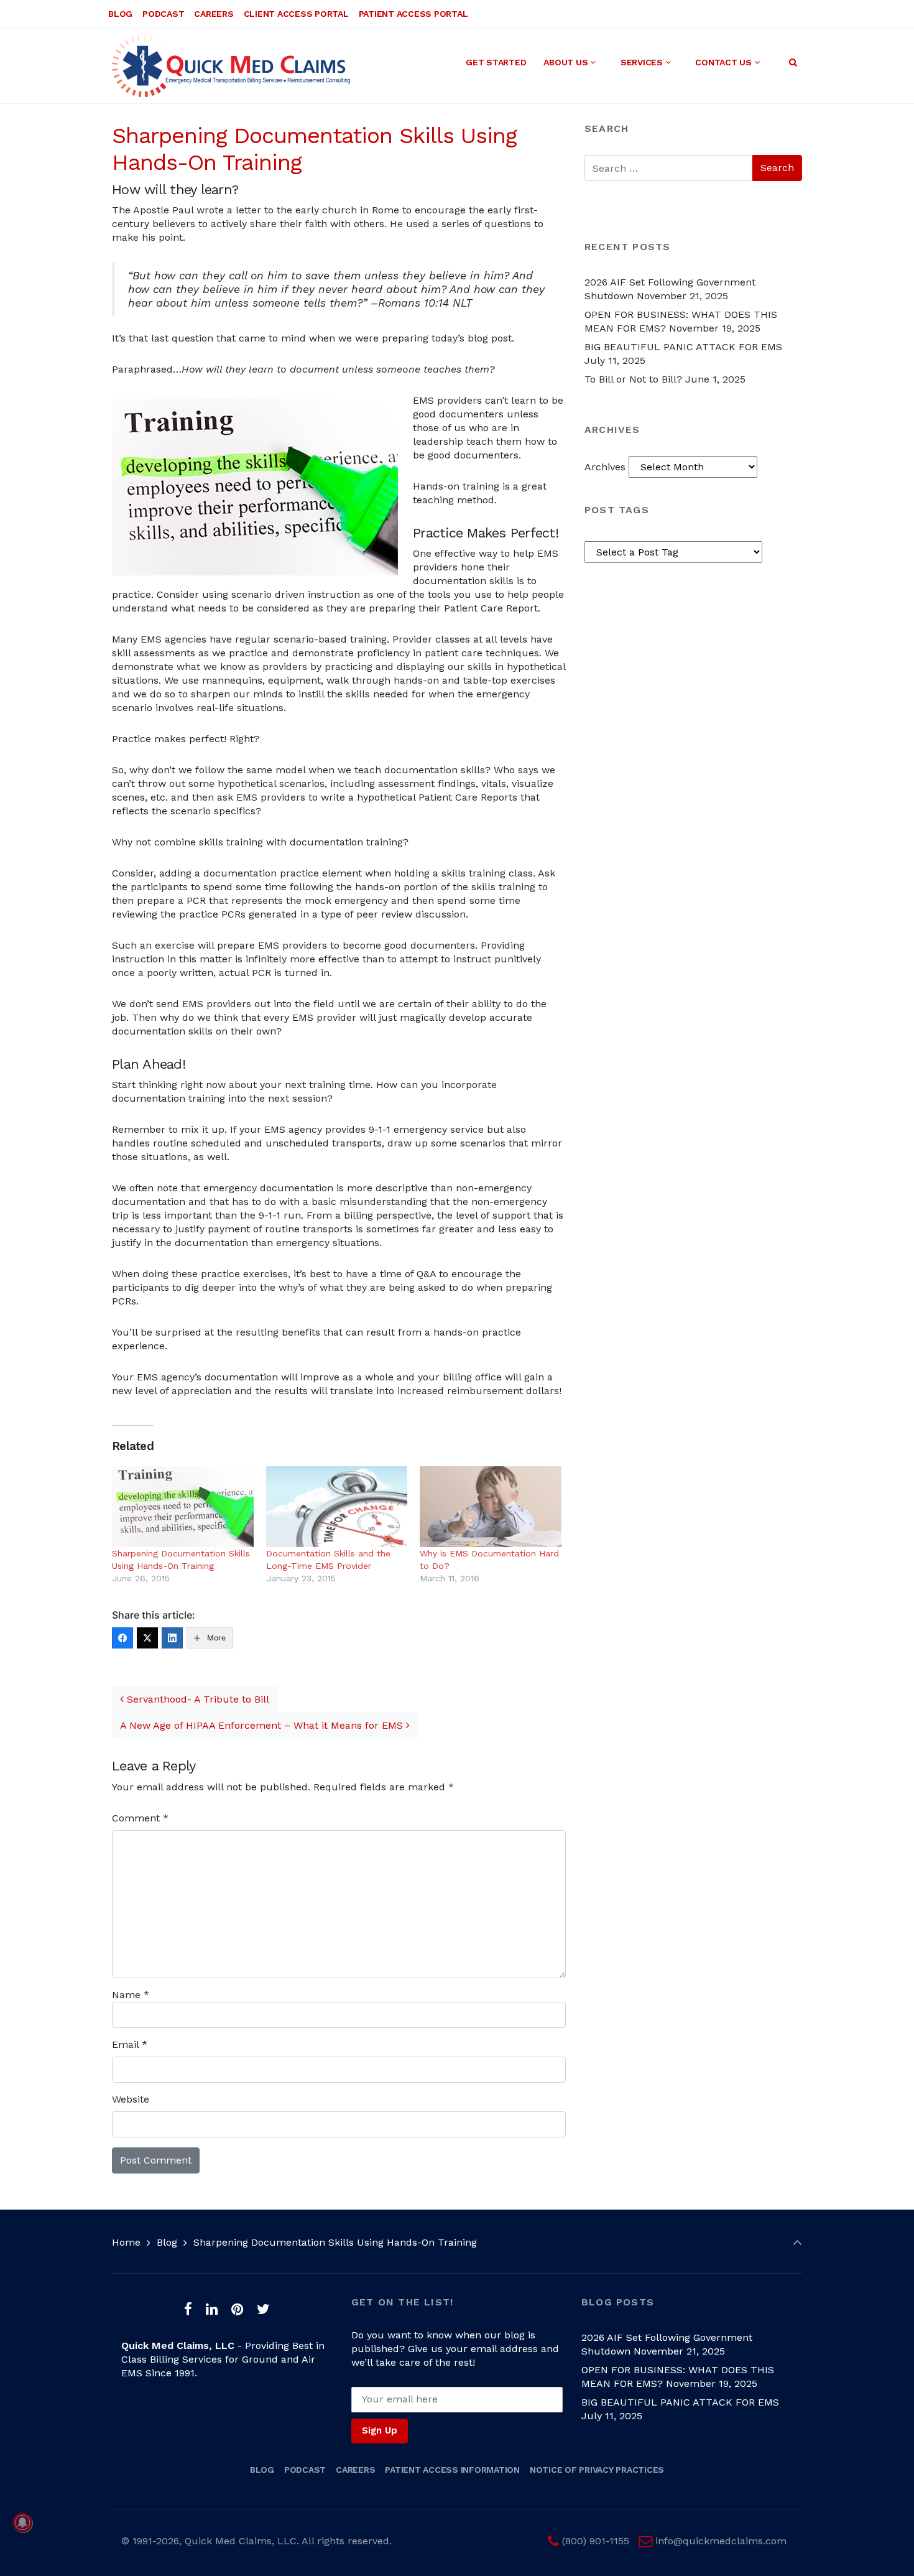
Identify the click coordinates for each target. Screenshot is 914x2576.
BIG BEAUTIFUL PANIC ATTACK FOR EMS (683, 347)
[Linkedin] (212, 2309)
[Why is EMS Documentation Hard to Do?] (491, 1507)
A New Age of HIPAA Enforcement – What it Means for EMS (263, 1725)
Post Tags (617, 510)
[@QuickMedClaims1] (147, 1638)
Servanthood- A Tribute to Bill (196, 1699)
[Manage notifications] (22, 2523)
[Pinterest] (237, 2309)
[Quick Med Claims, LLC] (231, 66)
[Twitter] (263, 2309)
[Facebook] (188, 2309)
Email (130, 2044)
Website (131, 2099)
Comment (140, 1818)
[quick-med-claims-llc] (172, 1638)
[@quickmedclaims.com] (122, 1638)
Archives (605, 467)
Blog (167, 2242)
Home (126, 2242)
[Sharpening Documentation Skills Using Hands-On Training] (183, 1507)
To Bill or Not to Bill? (633, 379)
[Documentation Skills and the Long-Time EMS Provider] (337, 1507)
